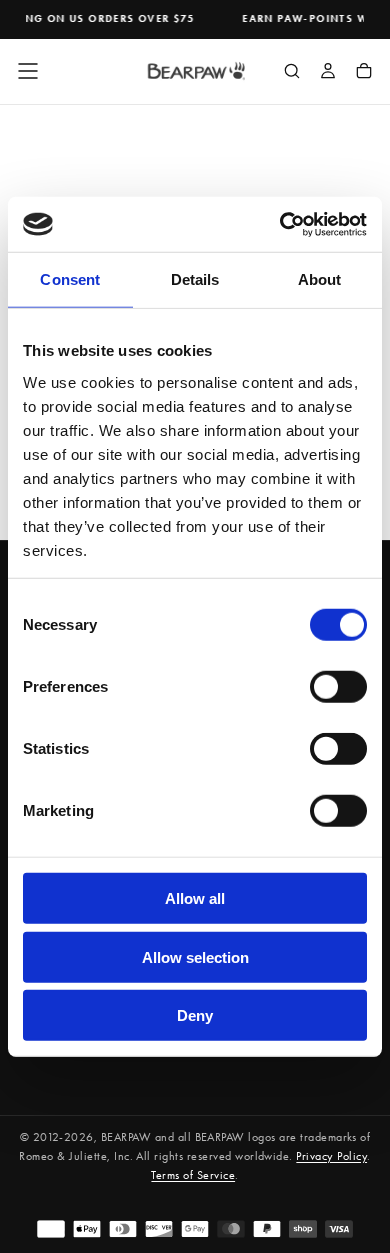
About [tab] (320, 279)
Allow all (195, 898)
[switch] (338, 687)
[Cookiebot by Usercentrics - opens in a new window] (280, 224)
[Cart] (364, 73)
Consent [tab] (70, 279)
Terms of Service (193, 1175)
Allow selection (195, 956)
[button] (28, 71)
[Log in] (328, 73)
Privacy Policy (331, 1156)
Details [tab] (195, 279)
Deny (195, 1015)
